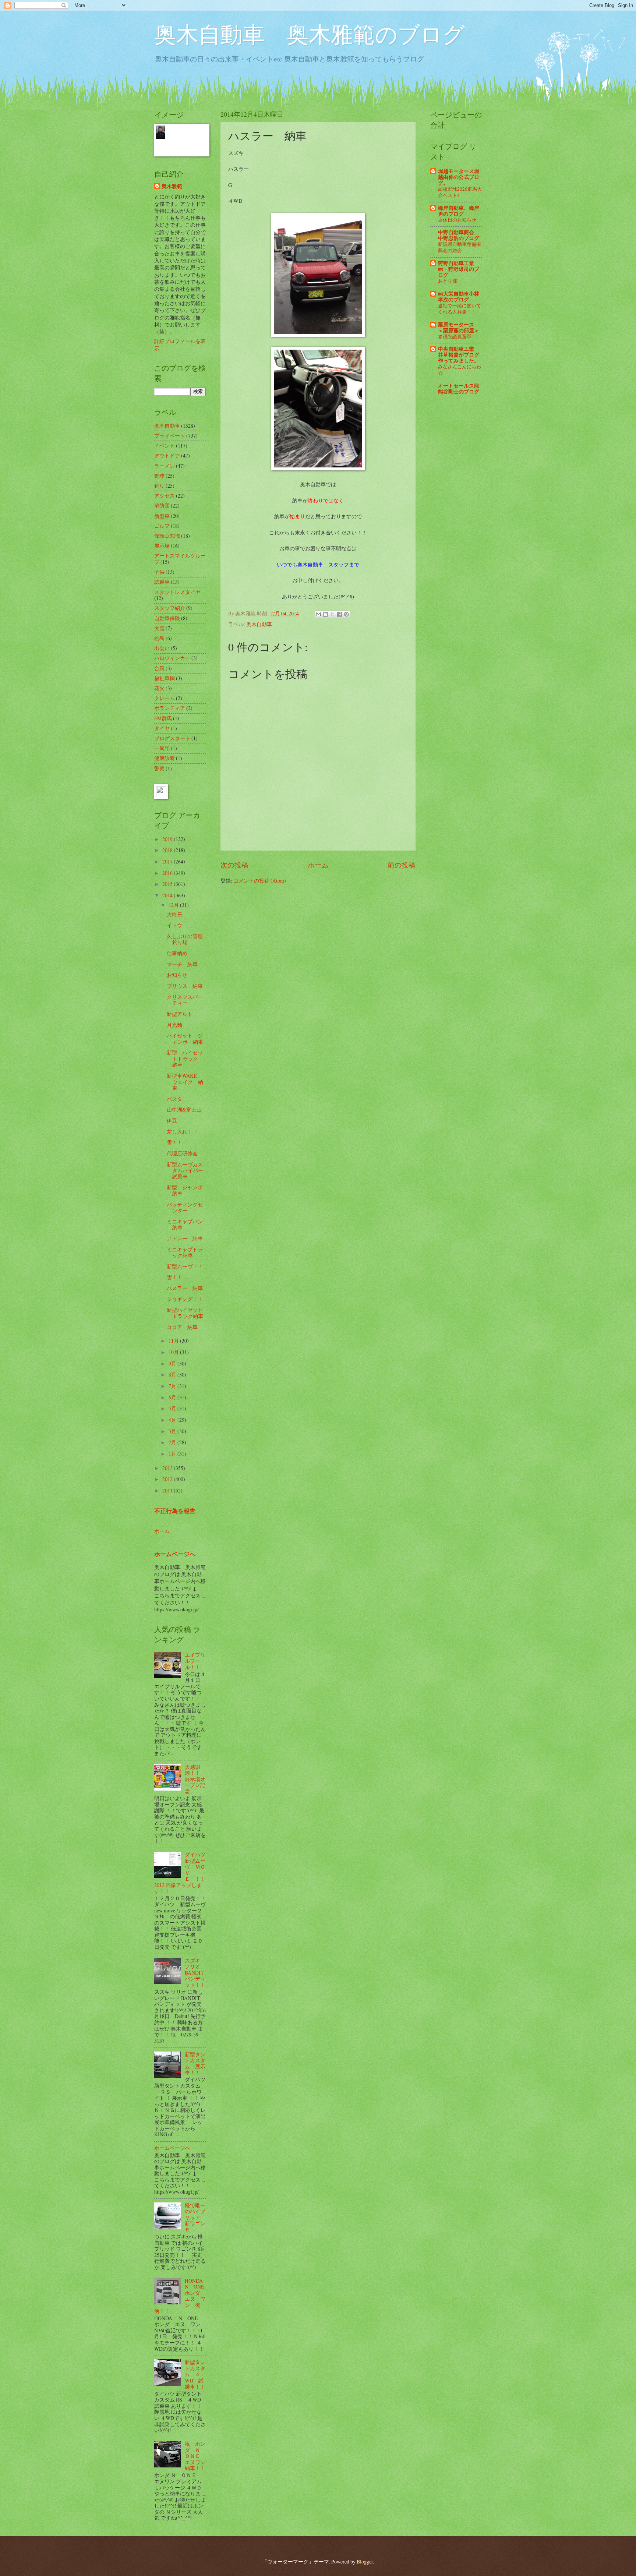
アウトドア (167, 455)
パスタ (174, 1099)
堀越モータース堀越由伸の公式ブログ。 (459, 177)
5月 (173, 1408)
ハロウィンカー (172, 658)
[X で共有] (332, 614)
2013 (168, 1468)
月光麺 (174, 1025)
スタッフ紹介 (170, 608)
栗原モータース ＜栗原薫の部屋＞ (459, 328)
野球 (159, 476)
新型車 (162, 516)
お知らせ (177, 975)
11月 (174, 1341)
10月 (174, 1352)
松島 (159, 638)
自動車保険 (167, 618)
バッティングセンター (185, 1208)
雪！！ (174, 1142)
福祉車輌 (165, 678)
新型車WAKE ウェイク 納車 (185, 1082)
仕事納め (177, 953)
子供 (159, 572)
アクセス (165, 496)
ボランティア (170, 708)
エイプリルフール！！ (195, 1661)
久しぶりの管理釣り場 (185, 939)
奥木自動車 (259, 624)
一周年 (162, 748)
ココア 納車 (182, 1327)
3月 (173, 1431)
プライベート (170, 436)
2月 (173, 1442)
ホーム (318, 865)
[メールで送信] (318, 614)
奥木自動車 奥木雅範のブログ (310, 34)
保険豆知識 (167, 536)
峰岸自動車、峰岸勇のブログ (459, 211)
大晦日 (174, 914)
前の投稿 (402, 865)
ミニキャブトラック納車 (185, 1252)
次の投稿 (234, 865)
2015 (168, 884)
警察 (159, 768)
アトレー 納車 (185, 1238)
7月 (173, 1386)
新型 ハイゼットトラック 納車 (185, 1059)
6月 (173, 1397)
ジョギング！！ (185, 1299)
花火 (159, 688)
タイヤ (162, 728)
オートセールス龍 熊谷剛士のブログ (459, 389)
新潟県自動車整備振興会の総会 (460, 247)
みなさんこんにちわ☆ (460, 370)
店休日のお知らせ (457, 220)
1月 (173, 1454)
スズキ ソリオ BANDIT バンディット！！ (195, 1973)
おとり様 (448, 281)
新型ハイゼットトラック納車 (185, 1313)
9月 (173, 1363)
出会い (162, 648)
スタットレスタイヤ (177, 592)
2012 (168, 1479)
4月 (173, 1420)
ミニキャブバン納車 (185, 1225)
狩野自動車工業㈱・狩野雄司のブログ (459, 269)
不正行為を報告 (175, 1511)
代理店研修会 (182, 1153)
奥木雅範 (172, 186)
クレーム (165, 698)
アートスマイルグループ (180, 559)
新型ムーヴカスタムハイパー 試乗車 (188, 1170)
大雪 (159, 628)
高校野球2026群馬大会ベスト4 (460, 192)
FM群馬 (163, 718)
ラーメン (165, 466)
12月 (174, 905)
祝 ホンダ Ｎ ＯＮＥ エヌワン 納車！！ (198, 2456)
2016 (168, 873)
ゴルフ (162, 526)
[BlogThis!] (325, 614)
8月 (173, 1374)
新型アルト (180, 1014)
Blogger (365, 2561)
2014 (168, 895)
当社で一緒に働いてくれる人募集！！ (460, 309)
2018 (168, 850)
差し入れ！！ (182, 1132)
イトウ (174, 925)
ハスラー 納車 (185, 1288)
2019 (168, 839)
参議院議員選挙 (455, 336)
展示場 (162, 546)
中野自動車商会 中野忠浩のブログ (459, 235)
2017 (168, 861)
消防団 (162, 506)
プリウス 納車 (185, 986)
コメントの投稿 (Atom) (260, 881)
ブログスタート (172, 738)
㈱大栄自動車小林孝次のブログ (459, 297)
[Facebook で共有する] (339, 614)
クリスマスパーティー (185, 1000)
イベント (165, 446)
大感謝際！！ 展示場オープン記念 (195, 1779)
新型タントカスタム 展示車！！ (195, 2063)
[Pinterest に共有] (346, 614)
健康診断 (165, 758)
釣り (159, 486)
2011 (168, 1490)
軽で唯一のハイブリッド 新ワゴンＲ (195, 2217)
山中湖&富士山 (184, 1109)
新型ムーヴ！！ (185, 1266)
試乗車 (162, 582)
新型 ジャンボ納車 (185, 1190)
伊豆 (172, 1121)
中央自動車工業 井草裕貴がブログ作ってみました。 (459, 355)
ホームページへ (175, 1554)
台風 (159, 668)
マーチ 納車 (182, 964)
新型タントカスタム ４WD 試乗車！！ (195, 2374)
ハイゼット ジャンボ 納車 (185, 1039)
